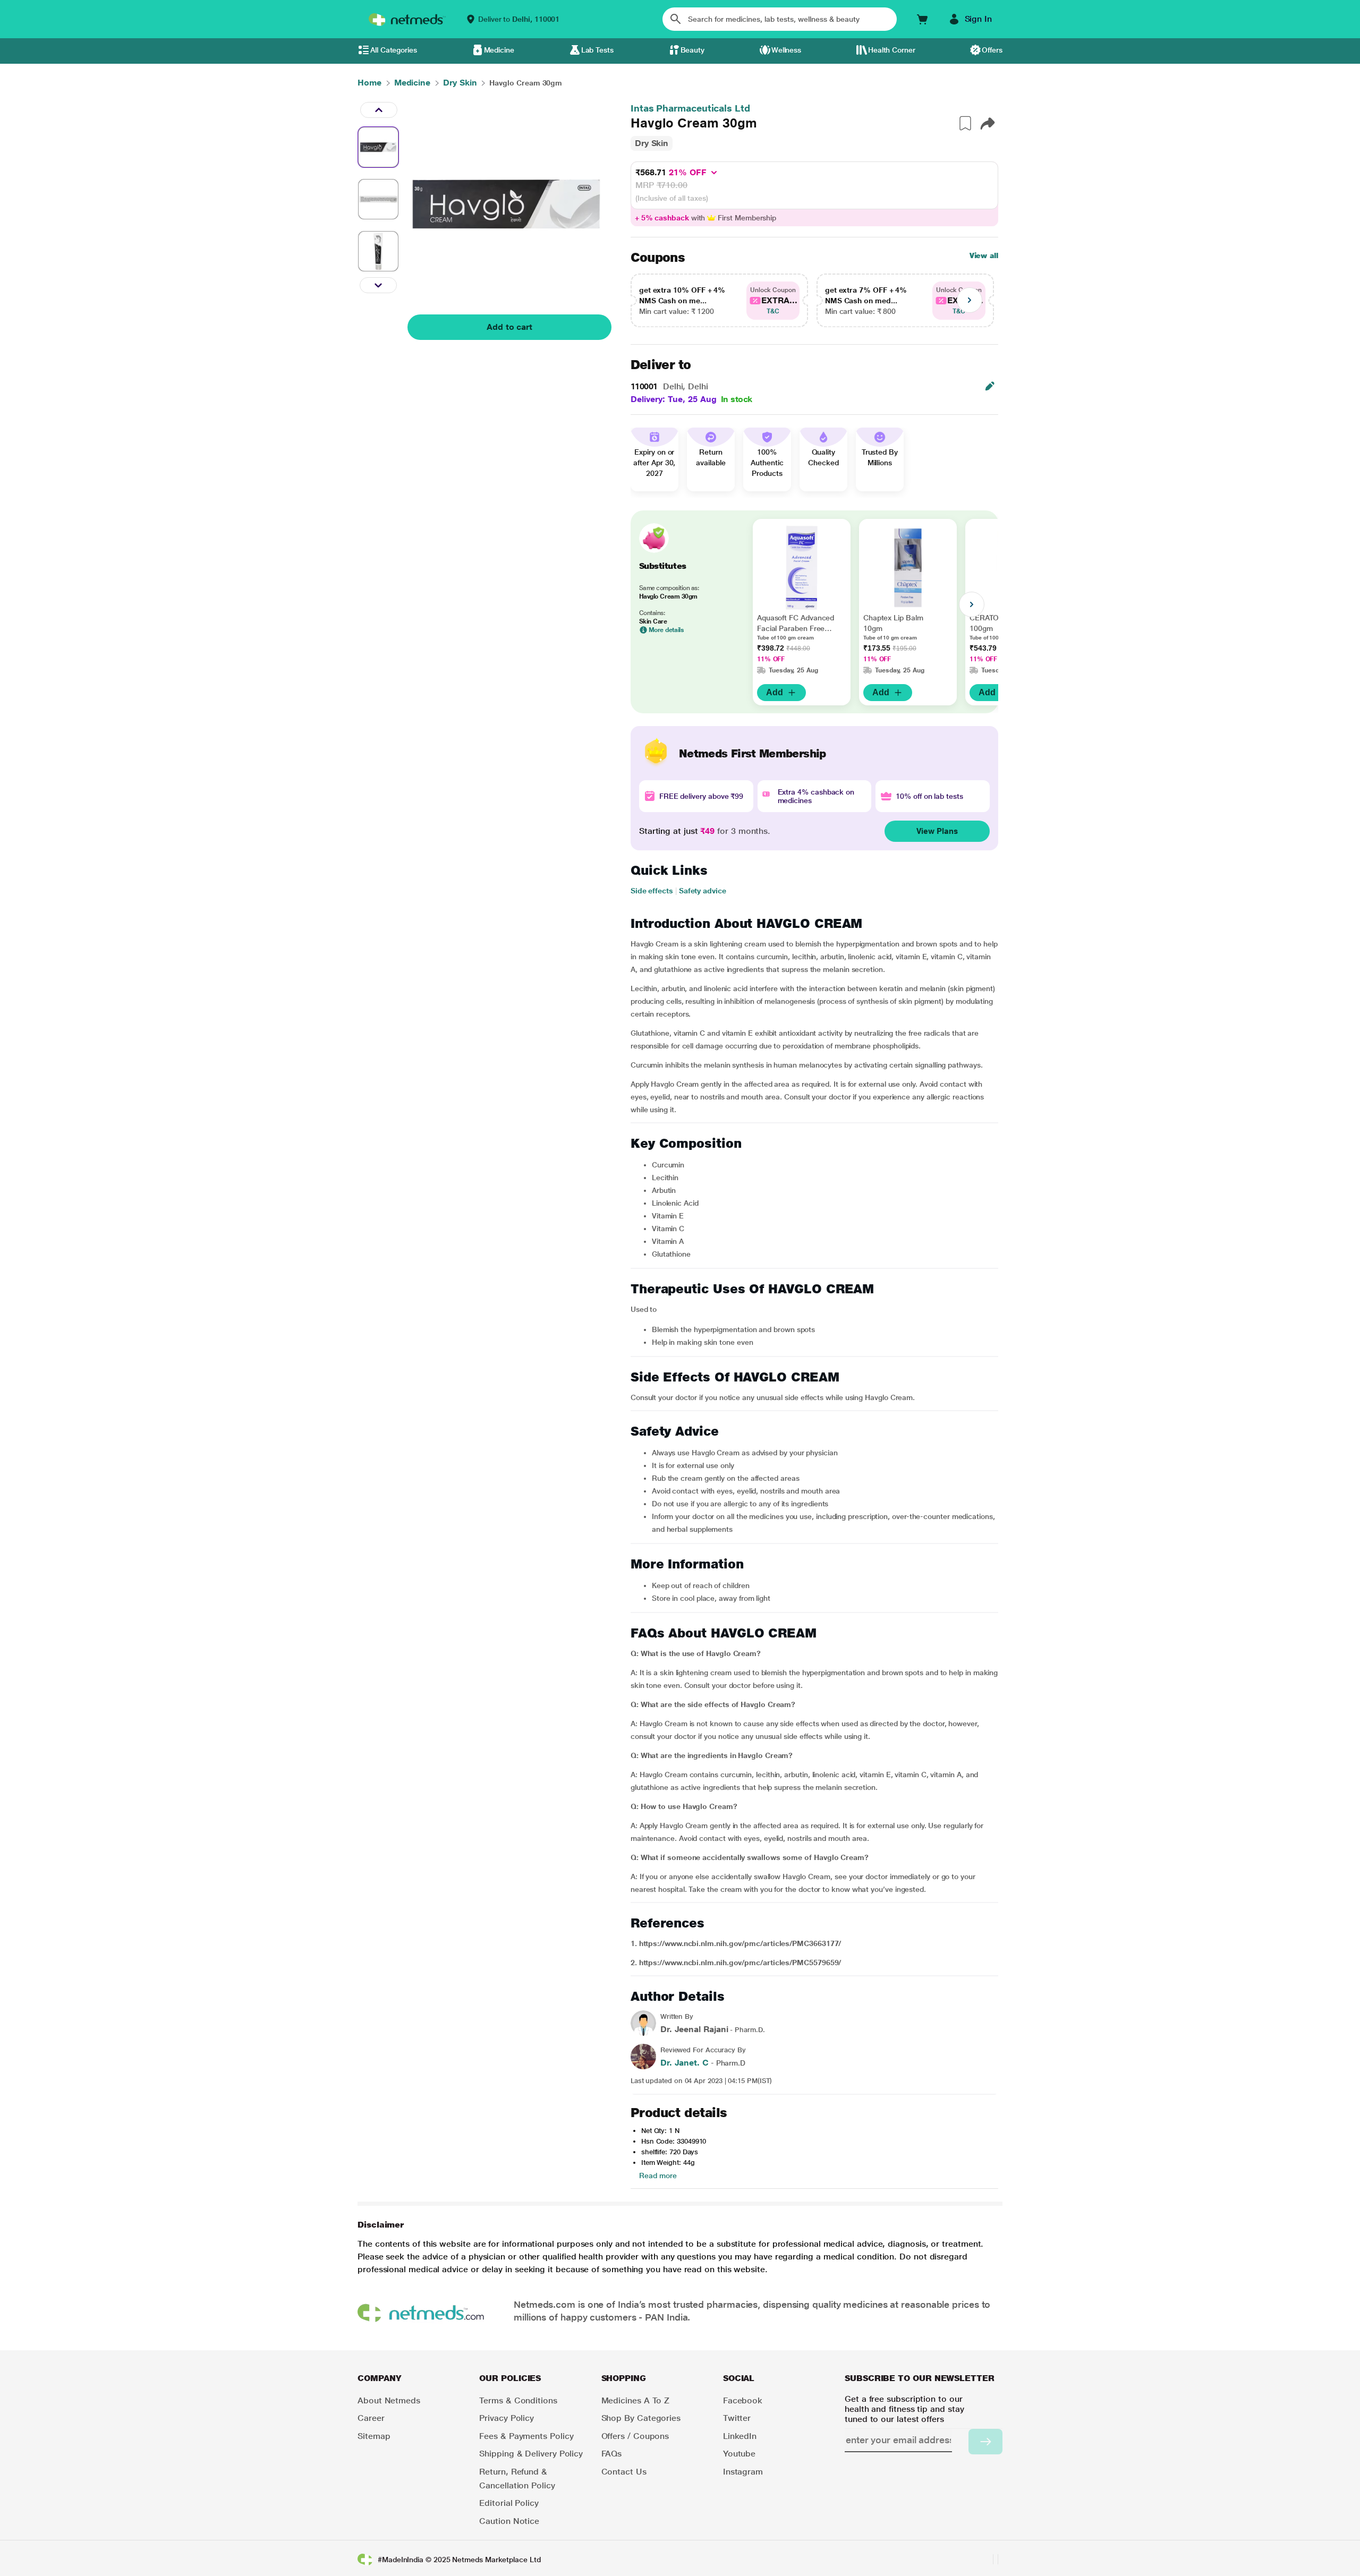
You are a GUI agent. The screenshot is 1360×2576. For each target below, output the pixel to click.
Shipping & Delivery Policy (531, 2454)
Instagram (743, 2472)
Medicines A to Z (636, 2400)
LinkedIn (740, 2436)
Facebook (743, 2400)
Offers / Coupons (635, 2436)
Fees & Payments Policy (526, 2436)
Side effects (652, 891)
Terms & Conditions (518, 2400)
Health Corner (892, 50)
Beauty (693, 50)
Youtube (739, 2454)
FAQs (612, 2454)
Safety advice (703, 891)
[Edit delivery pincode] (990, 386)
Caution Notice (509, 2521)
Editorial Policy (509, 2503)
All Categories (394, 50)
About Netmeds (389, 2400)
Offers (992, 50)
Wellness (786, 50)
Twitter (737, 2418)
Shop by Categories (641, 2418)
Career (371, 2418)
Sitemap (374, 2436)
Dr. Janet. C (685, 2063)
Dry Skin (652, 143)
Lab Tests (597, 50)
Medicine (499, 50)
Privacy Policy (507, 2418)
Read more (658, 2176)
